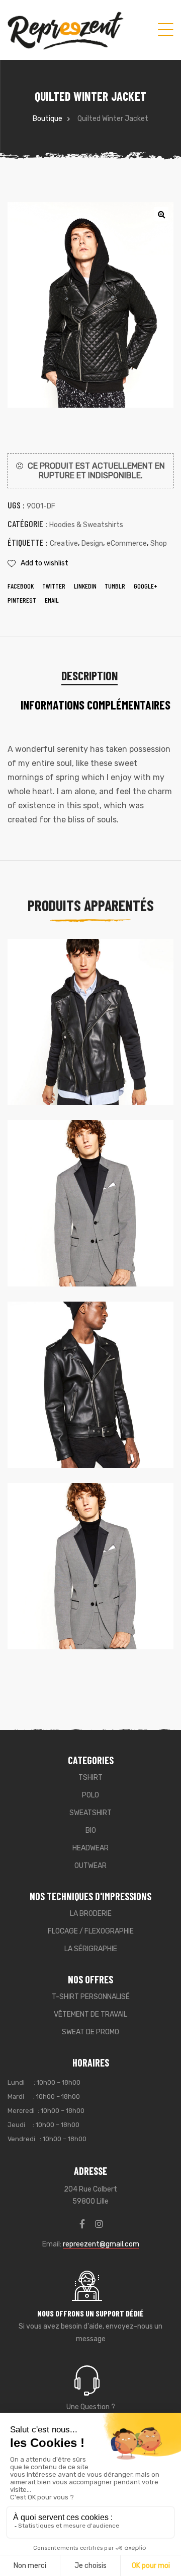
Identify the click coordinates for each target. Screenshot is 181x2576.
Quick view (147, 966)
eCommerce (127, 543)
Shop (159, 543)
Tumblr (115, 586)
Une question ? (91, 2407)
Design (92, 543)
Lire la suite (90, 1631)
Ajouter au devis (90, 1087)
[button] (161, 214)
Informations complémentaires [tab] (96, 705)
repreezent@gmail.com (101, 2244)
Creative (64, 543)
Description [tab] (89, 675)
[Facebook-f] (82, 2224)
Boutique (48, 119)
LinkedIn (85, 586)
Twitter (54, 586)
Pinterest (22, 600)
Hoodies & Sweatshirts (86, 525)
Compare (131, 966)
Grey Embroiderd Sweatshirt (76, 1590)
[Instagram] (99, 2224)
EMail (52, 600)
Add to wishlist (44, 563)
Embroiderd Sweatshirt (67, 1228)
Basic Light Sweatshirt (67, 1046)
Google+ (146, 586)
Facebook (21, 586)
